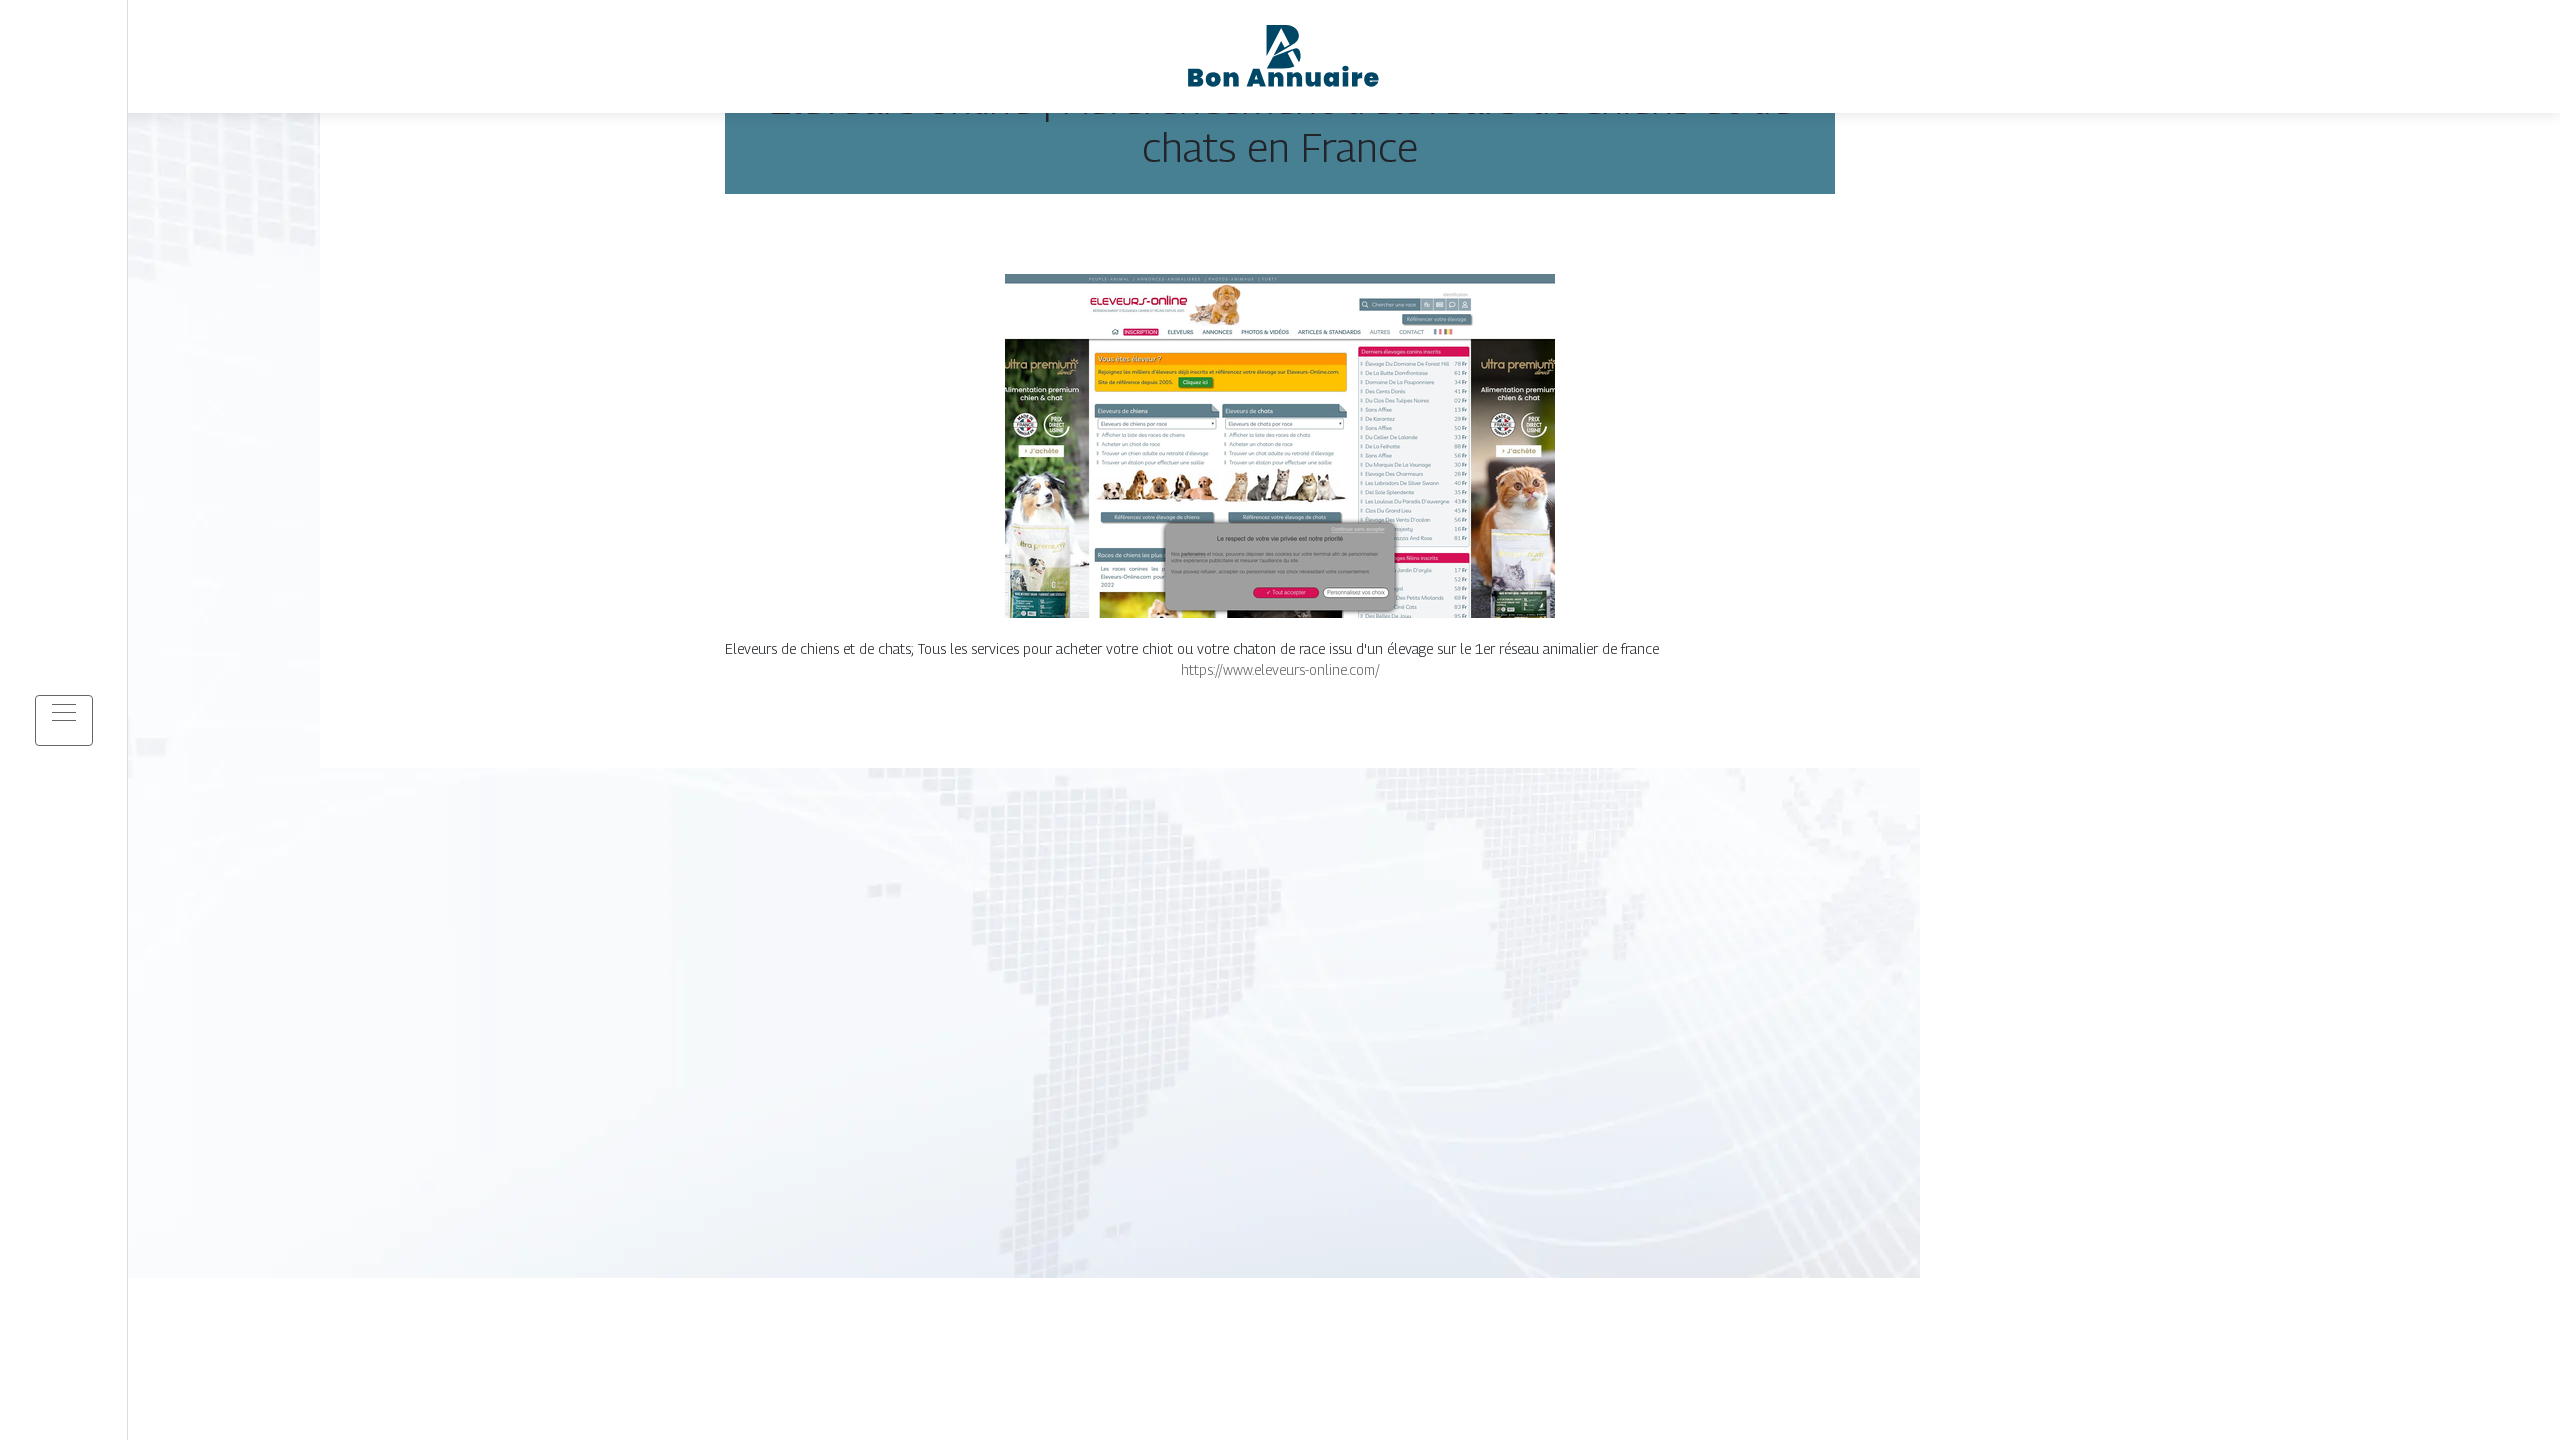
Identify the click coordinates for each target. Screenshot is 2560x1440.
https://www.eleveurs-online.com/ (1280, 669)
